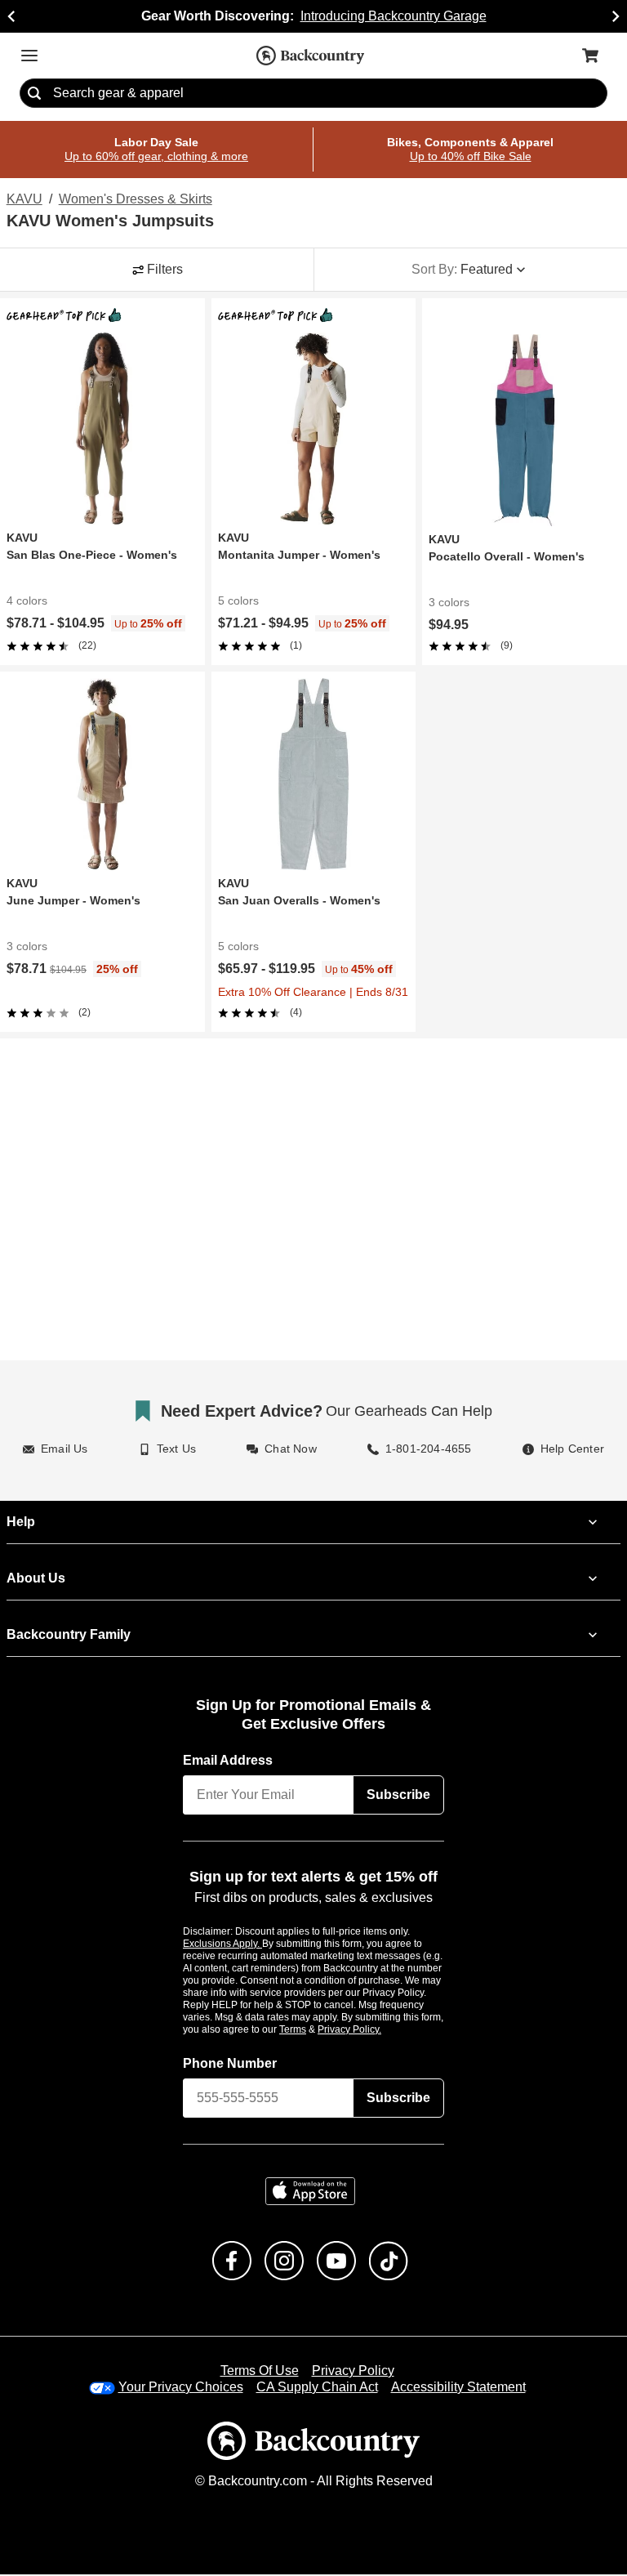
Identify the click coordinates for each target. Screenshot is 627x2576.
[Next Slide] (616, 16)
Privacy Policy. (371, 2030)
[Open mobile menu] (29, 56)
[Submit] (34, 94)
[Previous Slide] (11, 16)
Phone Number (230, 2065)
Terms (315, 2030)
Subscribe (398, 1797)
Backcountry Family (69, 1636)
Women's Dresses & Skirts (133, 200)
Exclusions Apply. (223, 1944)
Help (21, 1524)
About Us (35, 1580)
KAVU (23, 200)
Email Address (229, 1762)
